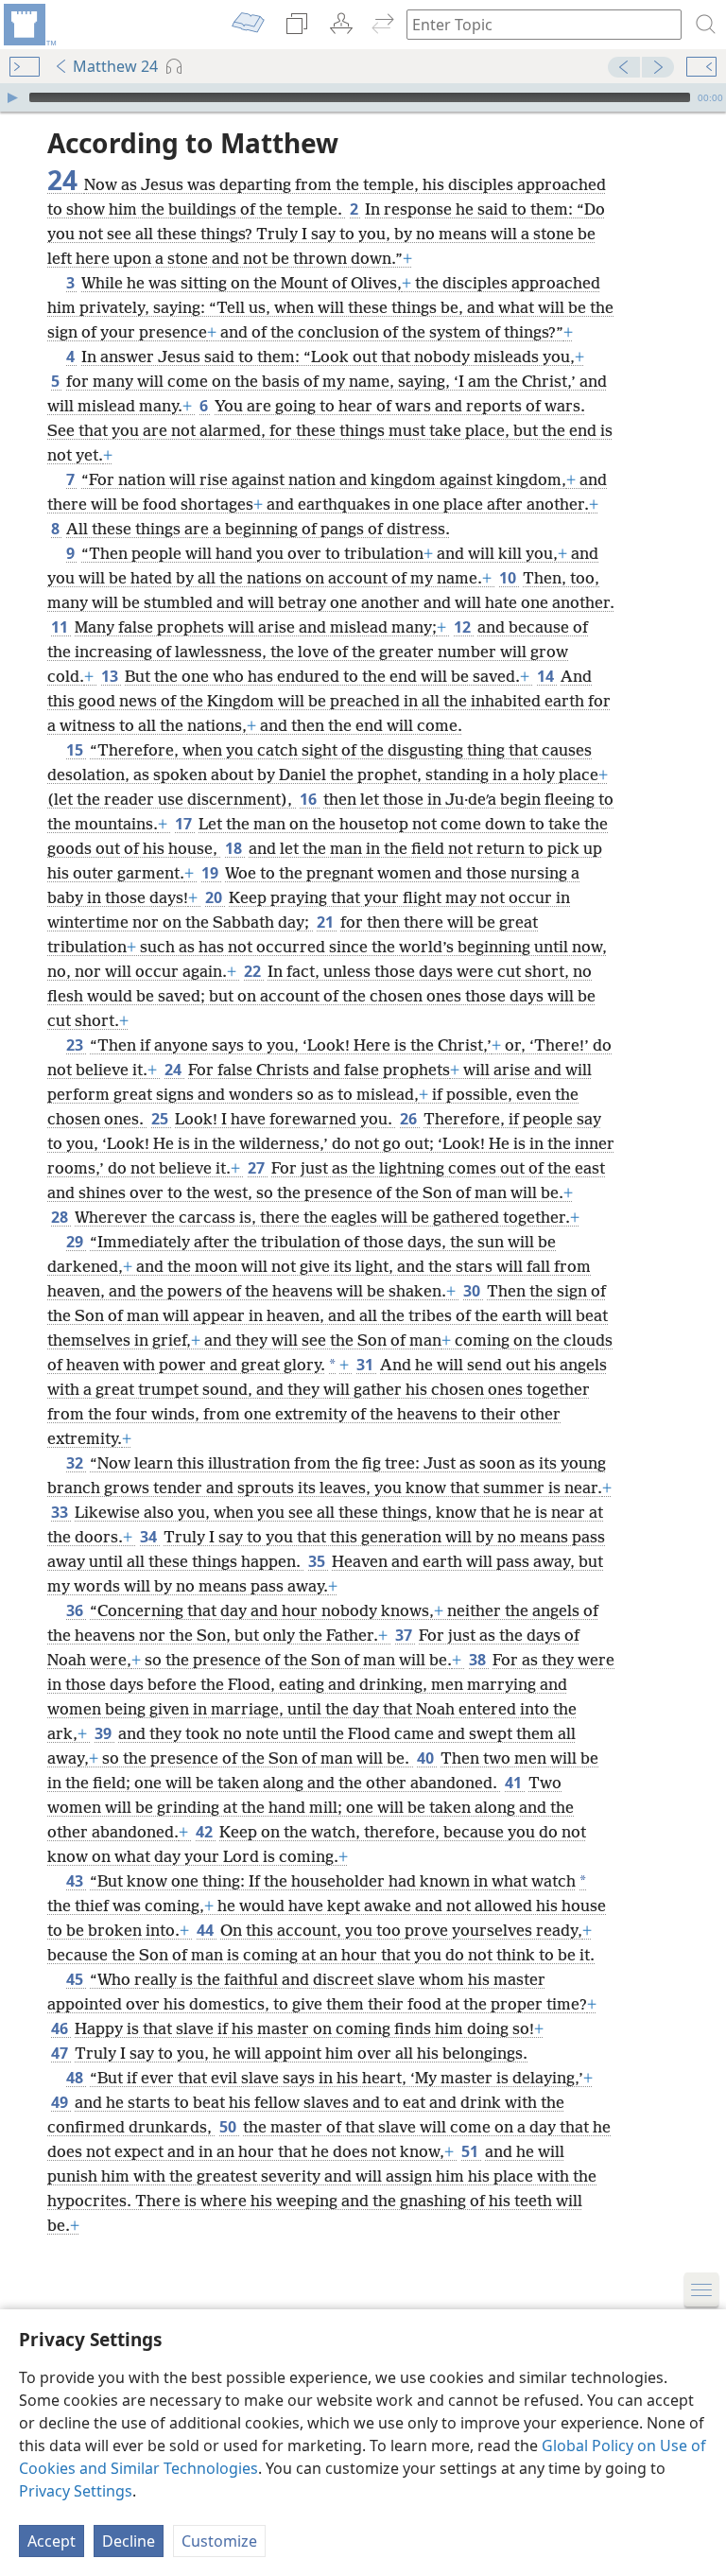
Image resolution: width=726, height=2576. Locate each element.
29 (76, 1242)
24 (174, 1070)
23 (76, 1045)
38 (479, 1660)
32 (76, 1463)
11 (61, 627)
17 (185, 824)
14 (547, 676)
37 (405, 1635)
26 (410, 1119)
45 (76, 1979)
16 (310, 799)
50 (229, 2127)
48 (76, 2078)
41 (515, 1783)
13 (111, 676)
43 (76, 1881)
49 (61, 2102)
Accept (52, 2541)
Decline (129, 2541)
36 (76, 1610)
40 (427, 1758)
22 (254, 971)
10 (509, 578)
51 (471, 2151)
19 (211, 873)
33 (61, 1512)
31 (366, 1365)
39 (104, 1733)
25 (161, 1119)
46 (61, 2028)
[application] (363, 97)
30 (473, 1291)
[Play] (12, 97)
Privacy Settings (76, 2491)
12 (464, 627)
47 (61, 2053)
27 (258, 1168)
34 (150, 1537)
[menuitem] (28, 25)
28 (61, 1217)
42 (206, 1832)
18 (235, 848)
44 (207, 1930)
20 (215, 897)
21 (327, 922)
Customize (219, 2541)
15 (76, 750)
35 (318, 1561)
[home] (28, 25)
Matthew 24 (115, 66)
